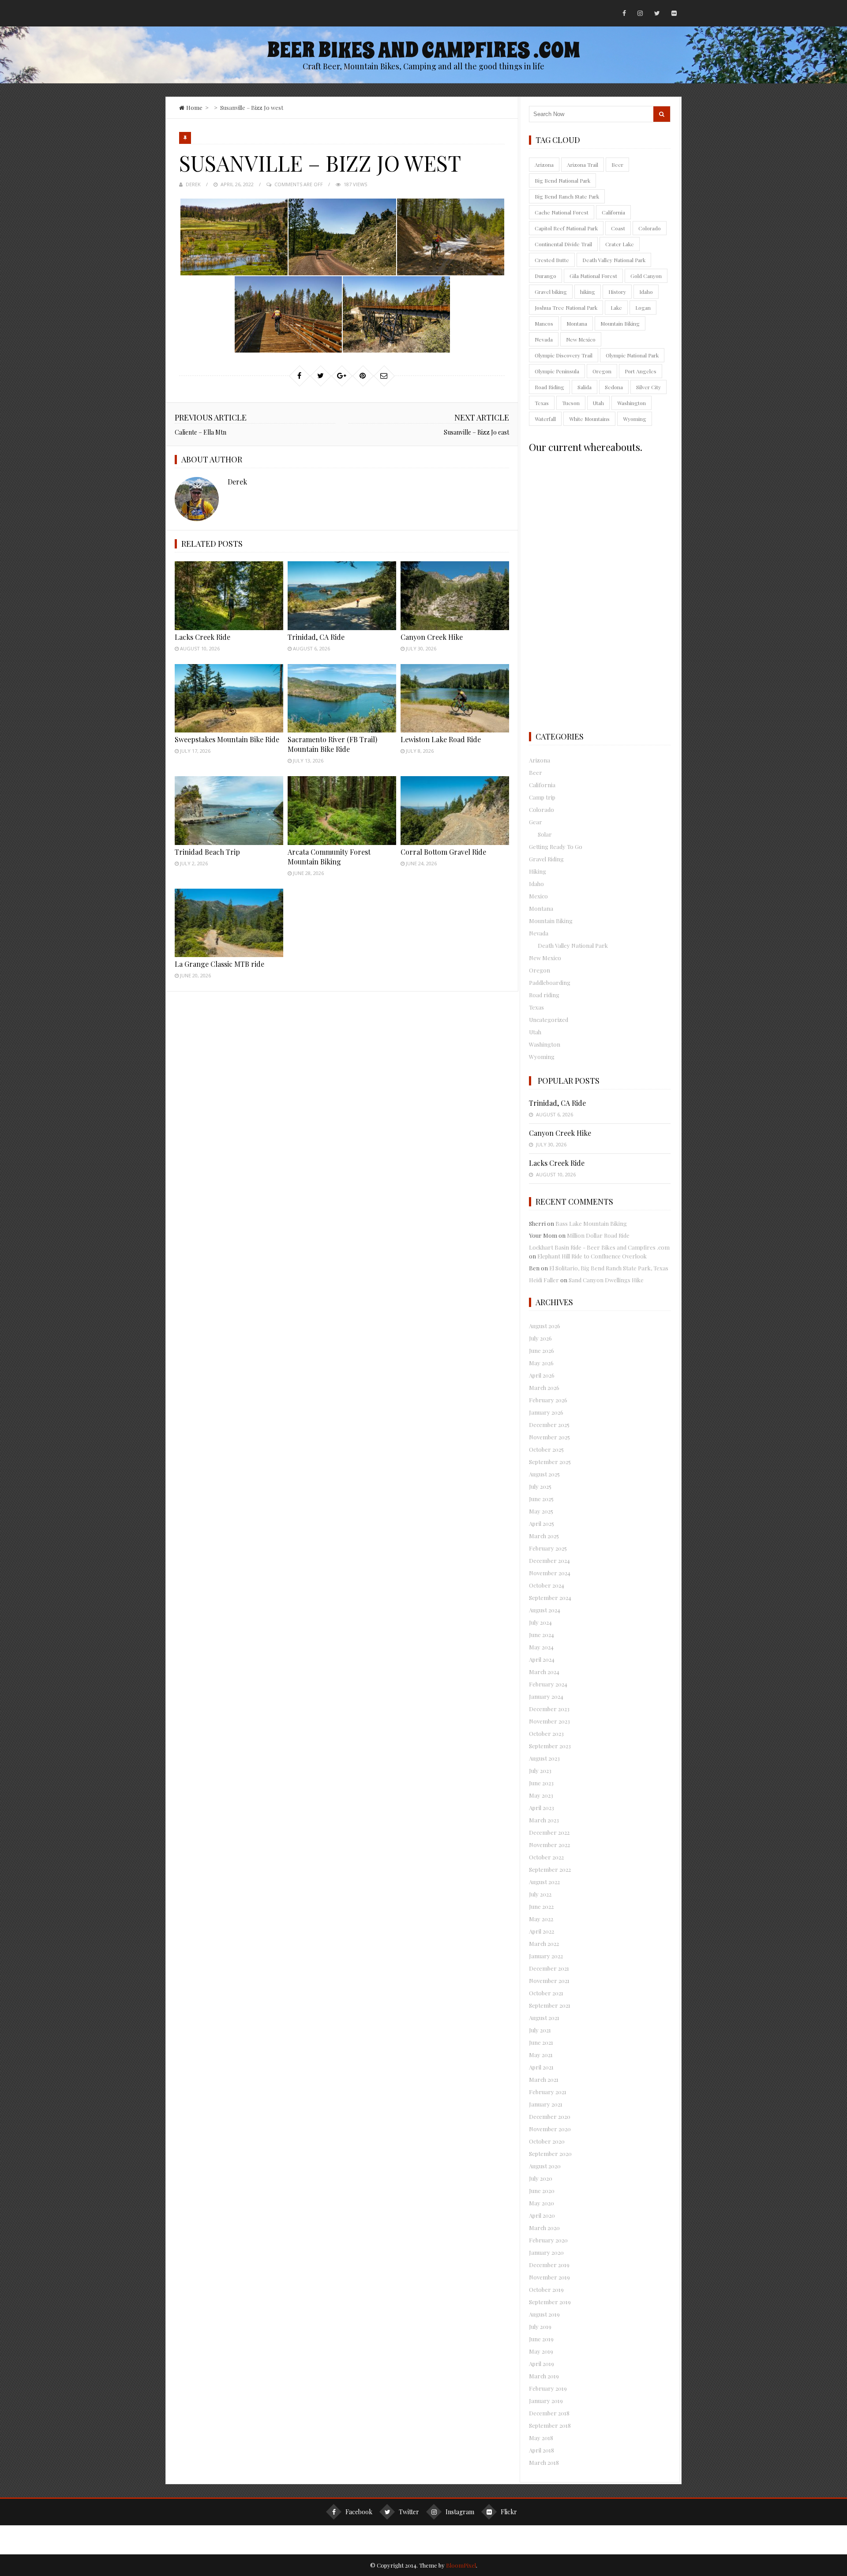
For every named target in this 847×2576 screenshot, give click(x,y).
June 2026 (542, 1350)
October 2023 (546, 1733)
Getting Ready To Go (556, 847)
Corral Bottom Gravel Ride (443, 852)
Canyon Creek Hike (432, 637)
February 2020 (548, 2240)
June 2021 (541, 2042)
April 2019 (542, 2364)
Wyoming (635, 419)
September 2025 (550, 1462)
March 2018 (544, 2462)
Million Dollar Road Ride (598, 1235)
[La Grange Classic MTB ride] (229, 923)
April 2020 (542, 2215)
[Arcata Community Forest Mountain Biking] (342, 810)
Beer (617, 165)
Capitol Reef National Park (566, 228)
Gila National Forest (593, 276)
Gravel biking (551, 292)
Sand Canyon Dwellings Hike (606, 1280)
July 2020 (541, 2178)
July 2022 (540, 1894)
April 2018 (542, 2450)
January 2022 (546, 1956)
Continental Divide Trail (563, 244)
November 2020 (550, 2129)
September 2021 (550, 2005)
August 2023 (544, 1758)
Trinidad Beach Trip (207, 852)
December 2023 (549, 1709)
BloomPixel (461, 2565)
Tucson (571, 403)
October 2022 (546, 1857)
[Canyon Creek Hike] (455, 595)
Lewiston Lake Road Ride (441, 739)
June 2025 (541, 1499)
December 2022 (549, 1832)
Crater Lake (620, 244)
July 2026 (540, 1338)
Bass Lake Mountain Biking (591, 1223)
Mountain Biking (620, 323)
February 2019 (548, 2388)
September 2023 (550, 1746)
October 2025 (546, 1449)
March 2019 (544, 2376)
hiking (588, 292)
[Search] (662, 114)
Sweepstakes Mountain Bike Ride (227, 739)
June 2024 (542, 1635)
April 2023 (542, 1808)
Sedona (614, 387)
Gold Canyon (646, 276)
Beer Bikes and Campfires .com (423, 50)
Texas (542, 403)
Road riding (544, 995)
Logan (643, 308)
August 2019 (544, 2314)
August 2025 (544, 1474)
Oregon (602, 371)
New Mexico (581, 339)
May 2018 (541, 2438)
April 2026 (542, 1375)
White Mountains (589, 419)
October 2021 (546, 1993)
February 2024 (548, 1684)
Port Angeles (641, 371)
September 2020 (550, 2154)
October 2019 (546, 2289)
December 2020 (550, 2116)
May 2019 (541, 2351)
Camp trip (542, 797)
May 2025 (541, 1511)
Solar (545, 834)
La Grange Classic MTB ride (219, 964)
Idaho (646, 292)
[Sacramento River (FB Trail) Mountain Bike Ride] (342, 698)
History (617, 292)
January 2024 (546, 1696)
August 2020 (545, 2166)
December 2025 (549, 1425)
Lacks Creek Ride (202, 637)
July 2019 (540, 2326)
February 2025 (548, 1548)
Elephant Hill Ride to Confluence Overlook (592, 1256)
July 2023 (540, 1771)
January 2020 (546, 2252)
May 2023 (541, 1795)
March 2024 (544, 1672)
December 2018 (549, 2413)
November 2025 (549, 1437)
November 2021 (549, 1981)
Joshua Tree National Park (566, 308)
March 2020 (544, 2228)
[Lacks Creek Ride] (229, 595)
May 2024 (541, 1647)
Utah (598, 403)
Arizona (544, 165)
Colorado (650, 228)
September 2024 (550, 1598)
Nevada (544, 339)
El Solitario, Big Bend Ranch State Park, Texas (609, 1268)
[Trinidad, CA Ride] (342, 595)
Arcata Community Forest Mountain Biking (329, 857)
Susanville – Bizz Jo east (476, 432)
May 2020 (542, 2203)
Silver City (648, 387)
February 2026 (548, 1400)
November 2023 (549, 1721)
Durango (545, 276)
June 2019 (541, 2339)
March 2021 (544, 2079)
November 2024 (550, 1573)
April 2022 (542, 1931)
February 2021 (548, 2092)
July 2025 (540, 1486)
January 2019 (546, 2401)
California (613, 212)
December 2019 (549, 2265)
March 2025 (544, 1536)
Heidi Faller (544, 1280)
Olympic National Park (632, 355)
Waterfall (545, 419)
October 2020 (547, 2141)
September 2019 (550, 2302)
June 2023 (541, 1783)
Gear (536, 822)
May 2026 (541, 1363)
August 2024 (545, 1610)
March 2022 (544, 1943)
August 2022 (544, 1882)
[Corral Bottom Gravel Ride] (455, 810)
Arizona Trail (583, 165)
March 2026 (544, 1388)
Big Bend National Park (562, 180)
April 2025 (542, 1523)
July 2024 (540, 1622)
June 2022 (541, 1906)
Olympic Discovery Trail (564, 355)
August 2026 (545, 1326)
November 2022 (549, 1845)
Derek (193, 184)
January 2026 (546, 1412)
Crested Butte (552, 260)
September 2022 (550, 1869)
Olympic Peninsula (557, 371)
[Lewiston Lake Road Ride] (455, 698)
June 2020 (542, 2191)
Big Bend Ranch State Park (567, 196)
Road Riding (549, 387)
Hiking (538, 871)
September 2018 (550, 2425)
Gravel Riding (546, 859)
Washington (632, 403)
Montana (577, 323)
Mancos (544, 323)
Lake (616, 308)
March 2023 (544, 1820)
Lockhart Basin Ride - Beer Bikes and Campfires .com (599, 1247)
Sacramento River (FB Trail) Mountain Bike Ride (332, 744)
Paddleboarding (550, 982)
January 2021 (546, 2104)
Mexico (538, 896)
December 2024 (549, 1560)
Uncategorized (549, 1020)
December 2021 (549, 1968)
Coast (618, 228)
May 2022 (541, 1919)
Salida (585, 387)
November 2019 (549, 2277)
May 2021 (541, 2055)
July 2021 (540, 2030)
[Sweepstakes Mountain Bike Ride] (229, 698)
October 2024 (547, 1585)
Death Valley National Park (614, 260)
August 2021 (544, 2018)
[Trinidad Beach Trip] (229, 810)
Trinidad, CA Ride (316, 637)
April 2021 (541, 2067)
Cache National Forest (562, 212)
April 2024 (542, 1659)
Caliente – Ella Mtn (201, 432)
